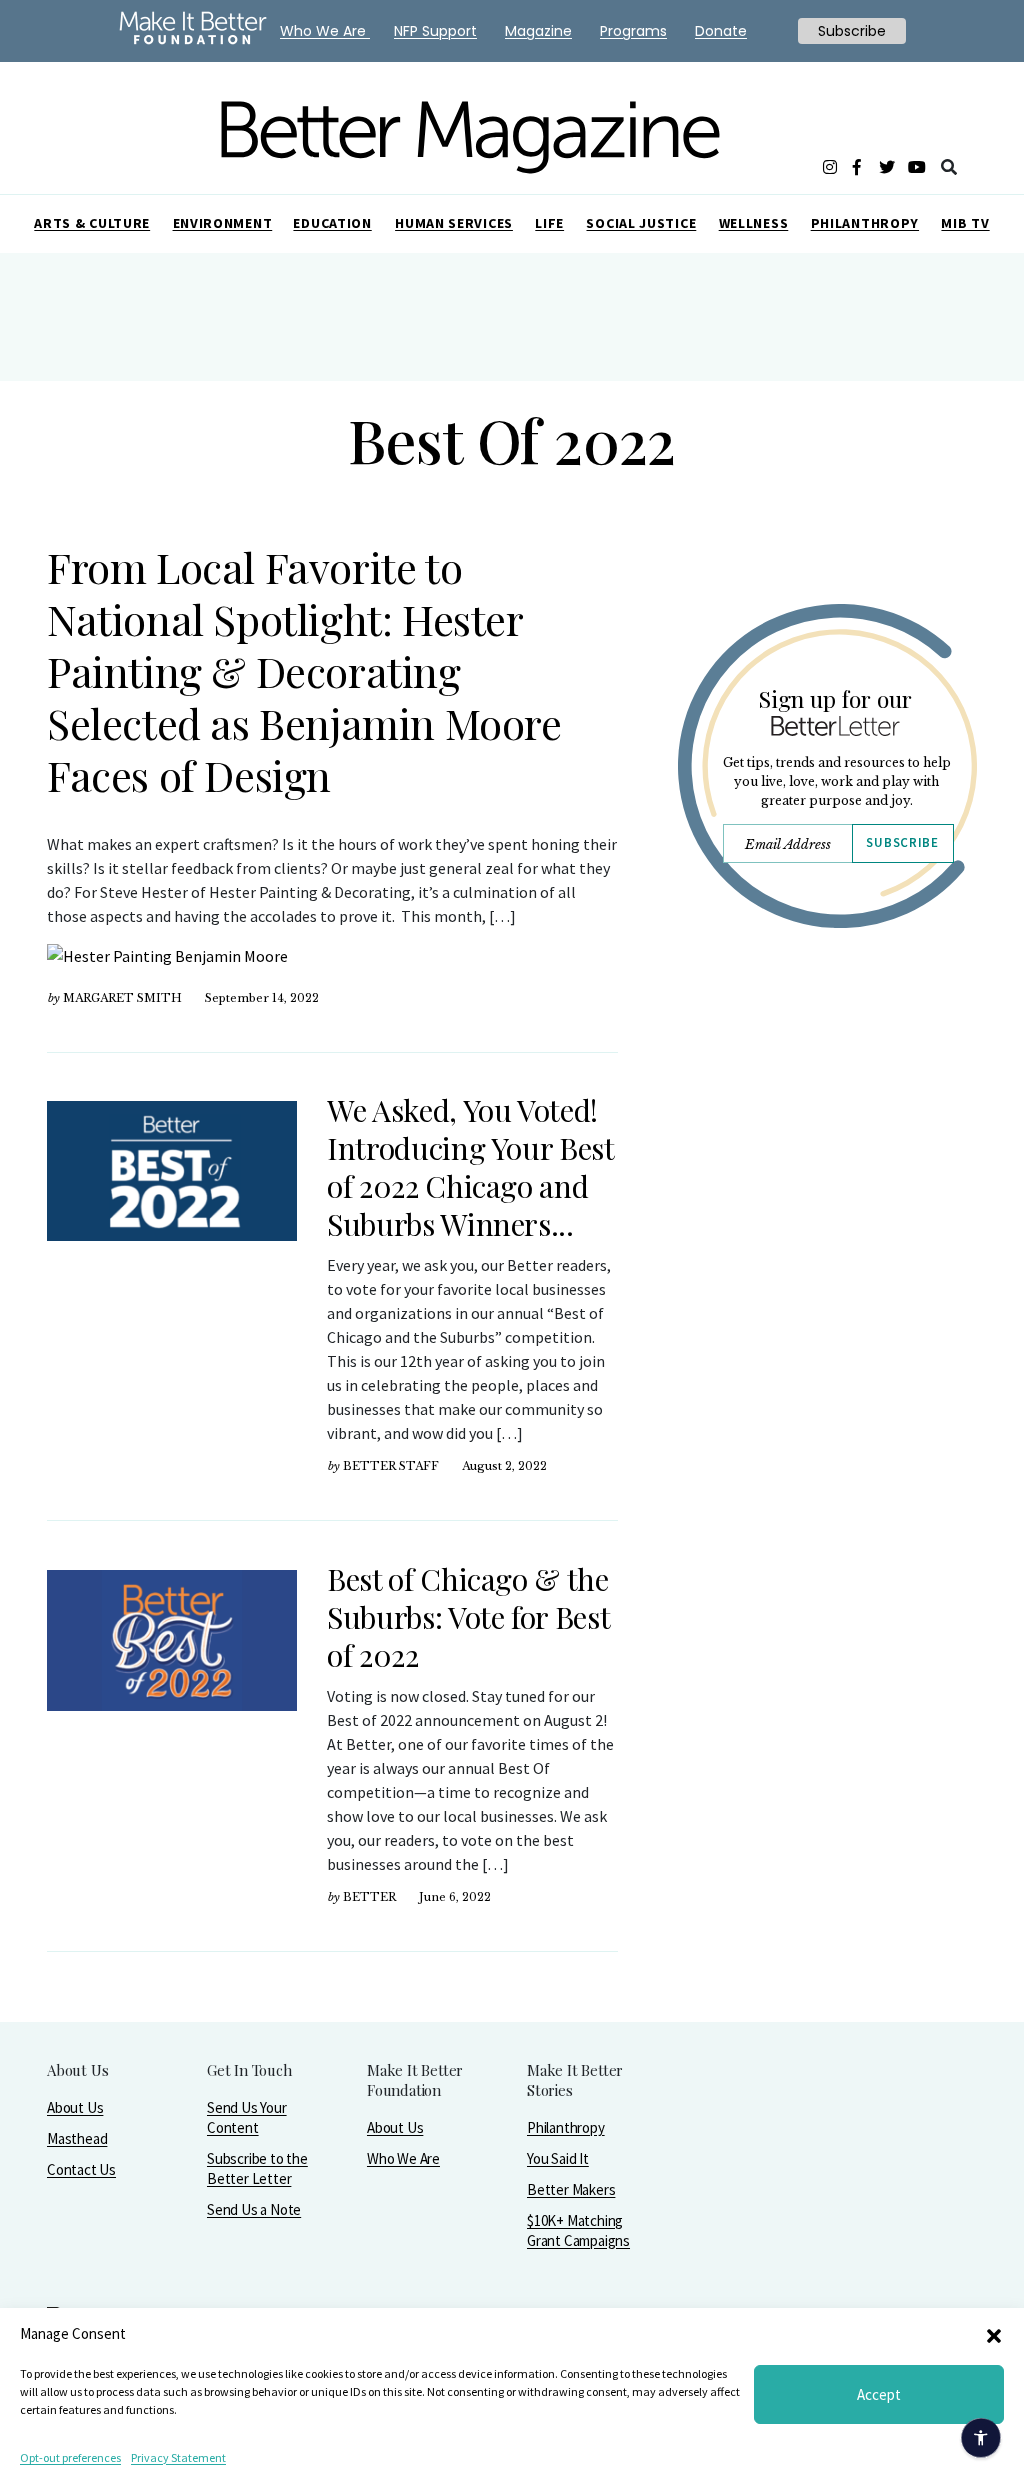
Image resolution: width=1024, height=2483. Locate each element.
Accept (879, 2394)
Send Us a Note (254, 2209)
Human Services (454, 223)
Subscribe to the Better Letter (257, 2168)
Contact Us (81, 2169)
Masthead (77, 2138)
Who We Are (403, 2158)
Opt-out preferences (70, 2457)
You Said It (558, 2158)
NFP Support (435, 31)
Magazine (538, 31)
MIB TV (965, 223)
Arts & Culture (92, 223)
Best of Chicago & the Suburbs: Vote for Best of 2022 (468, 1617)
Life (549, 223)
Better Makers (571, 2189)
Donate (721, 31)
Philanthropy (865, 223)
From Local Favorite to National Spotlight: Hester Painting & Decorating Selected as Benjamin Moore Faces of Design (304, 671)
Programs (633, 31)
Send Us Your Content (247, 2117)
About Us (75, 2107)
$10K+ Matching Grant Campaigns (578, 2230)
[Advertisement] (827, 1127)
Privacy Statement (178, 2457)
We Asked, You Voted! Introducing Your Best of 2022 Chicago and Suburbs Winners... (470, 1167)
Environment (223, 223)
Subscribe (902, 842)
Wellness (754, 223)
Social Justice (641, 223)
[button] (994, 2334)
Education (332, 223)
